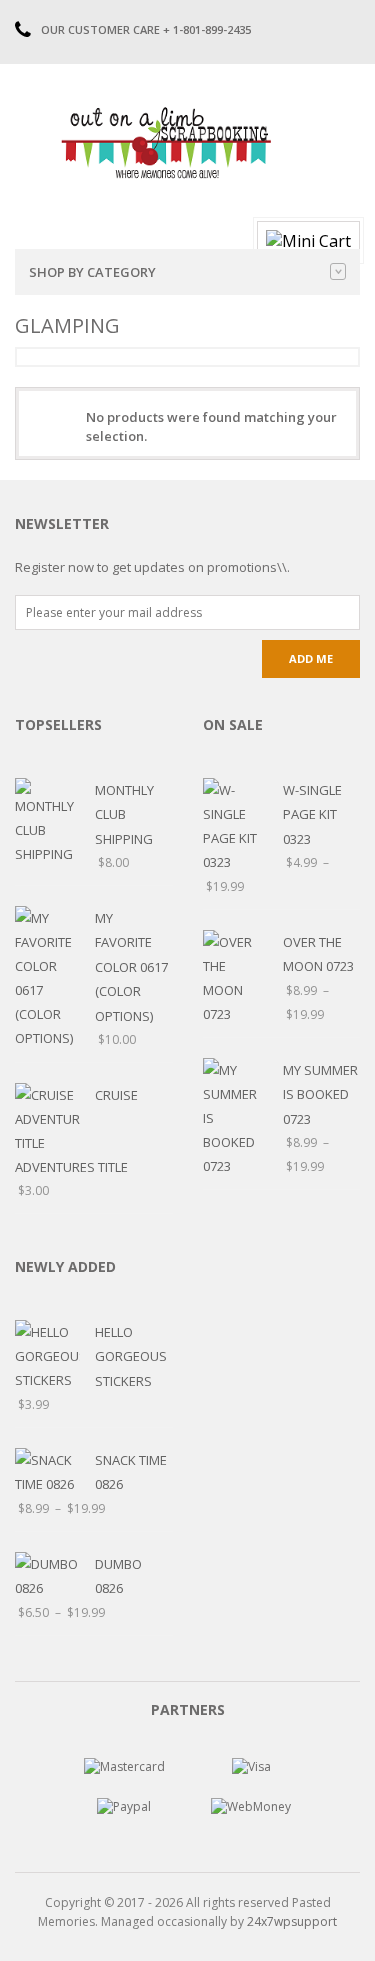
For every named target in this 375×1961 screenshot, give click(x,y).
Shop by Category (92, 272)
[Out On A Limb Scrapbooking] (164, 142)
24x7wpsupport (292, 1921)
